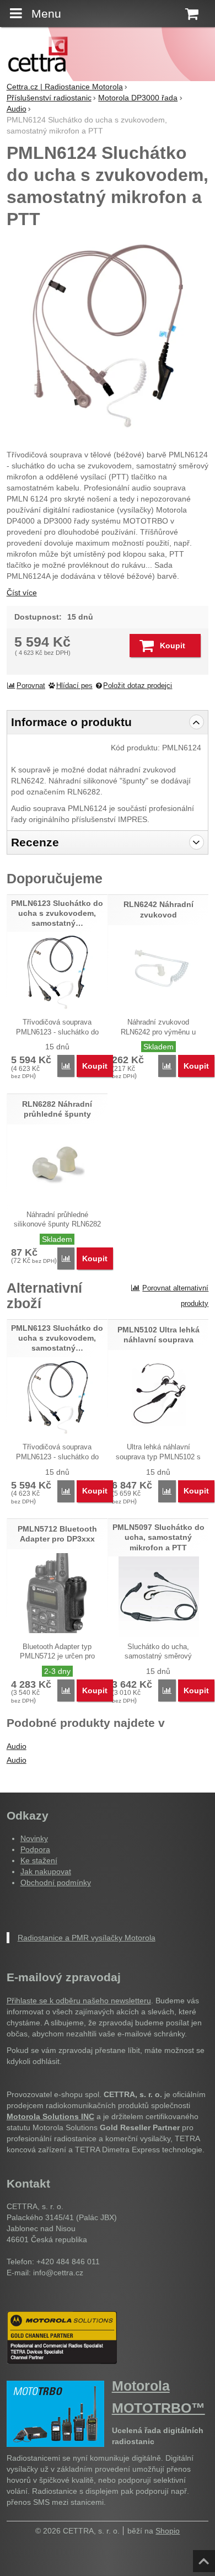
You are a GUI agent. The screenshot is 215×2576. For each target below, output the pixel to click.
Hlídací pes (74, 686)
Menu (46, 14)
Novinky (34, 1838)
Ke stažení (39, 1860)
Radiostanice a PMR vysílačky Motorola (87, 1938)
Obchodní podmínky (56, 1882)
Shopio (168, 2531)
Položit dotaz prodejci (138, 686)
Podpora (35, 1849)
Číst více (22, 593)
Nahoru (205, 2558)
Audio (17, 1746)
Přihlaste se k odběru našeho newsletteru (79, 2001)
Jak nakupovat (46, 1871)
